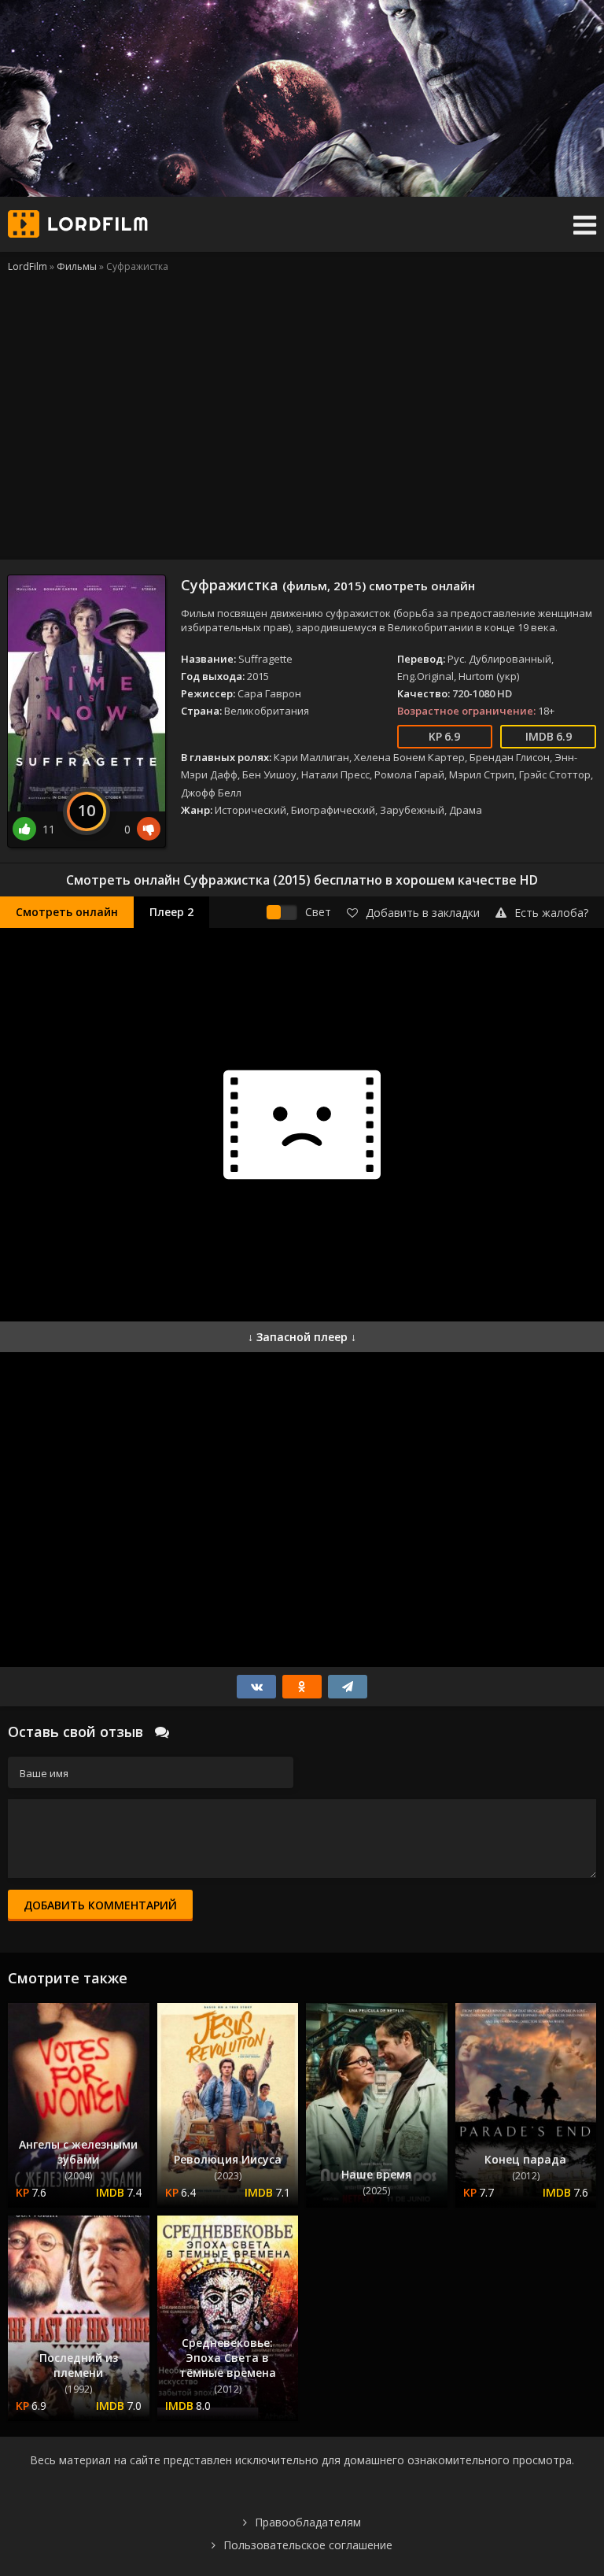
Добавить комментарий (100, 1905)
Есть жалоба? (551, 913)
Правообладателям (308, 2522)
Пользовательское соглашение (308, 2545)
